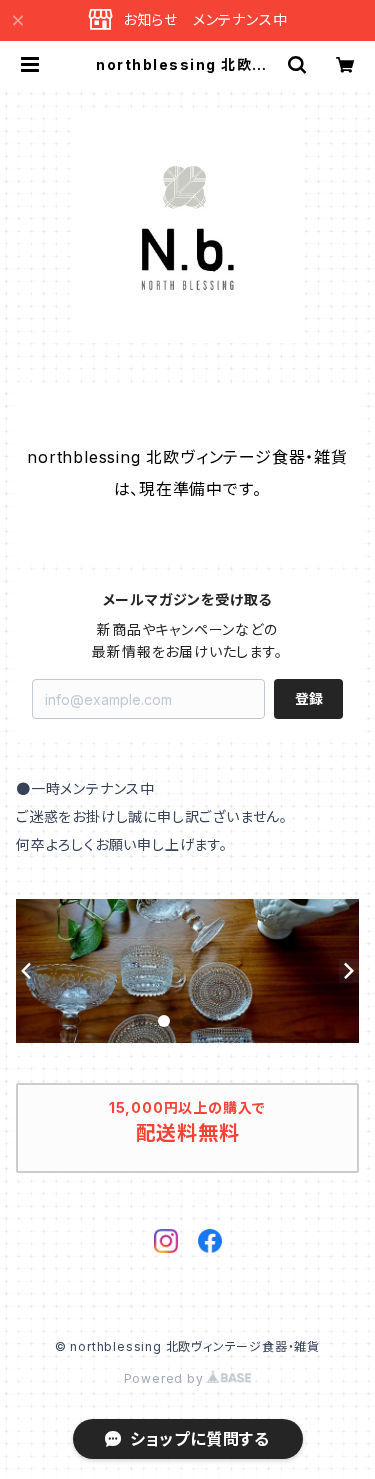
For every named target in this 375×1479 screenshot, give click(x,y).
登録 (309, 698)
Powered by (166, 1378)
